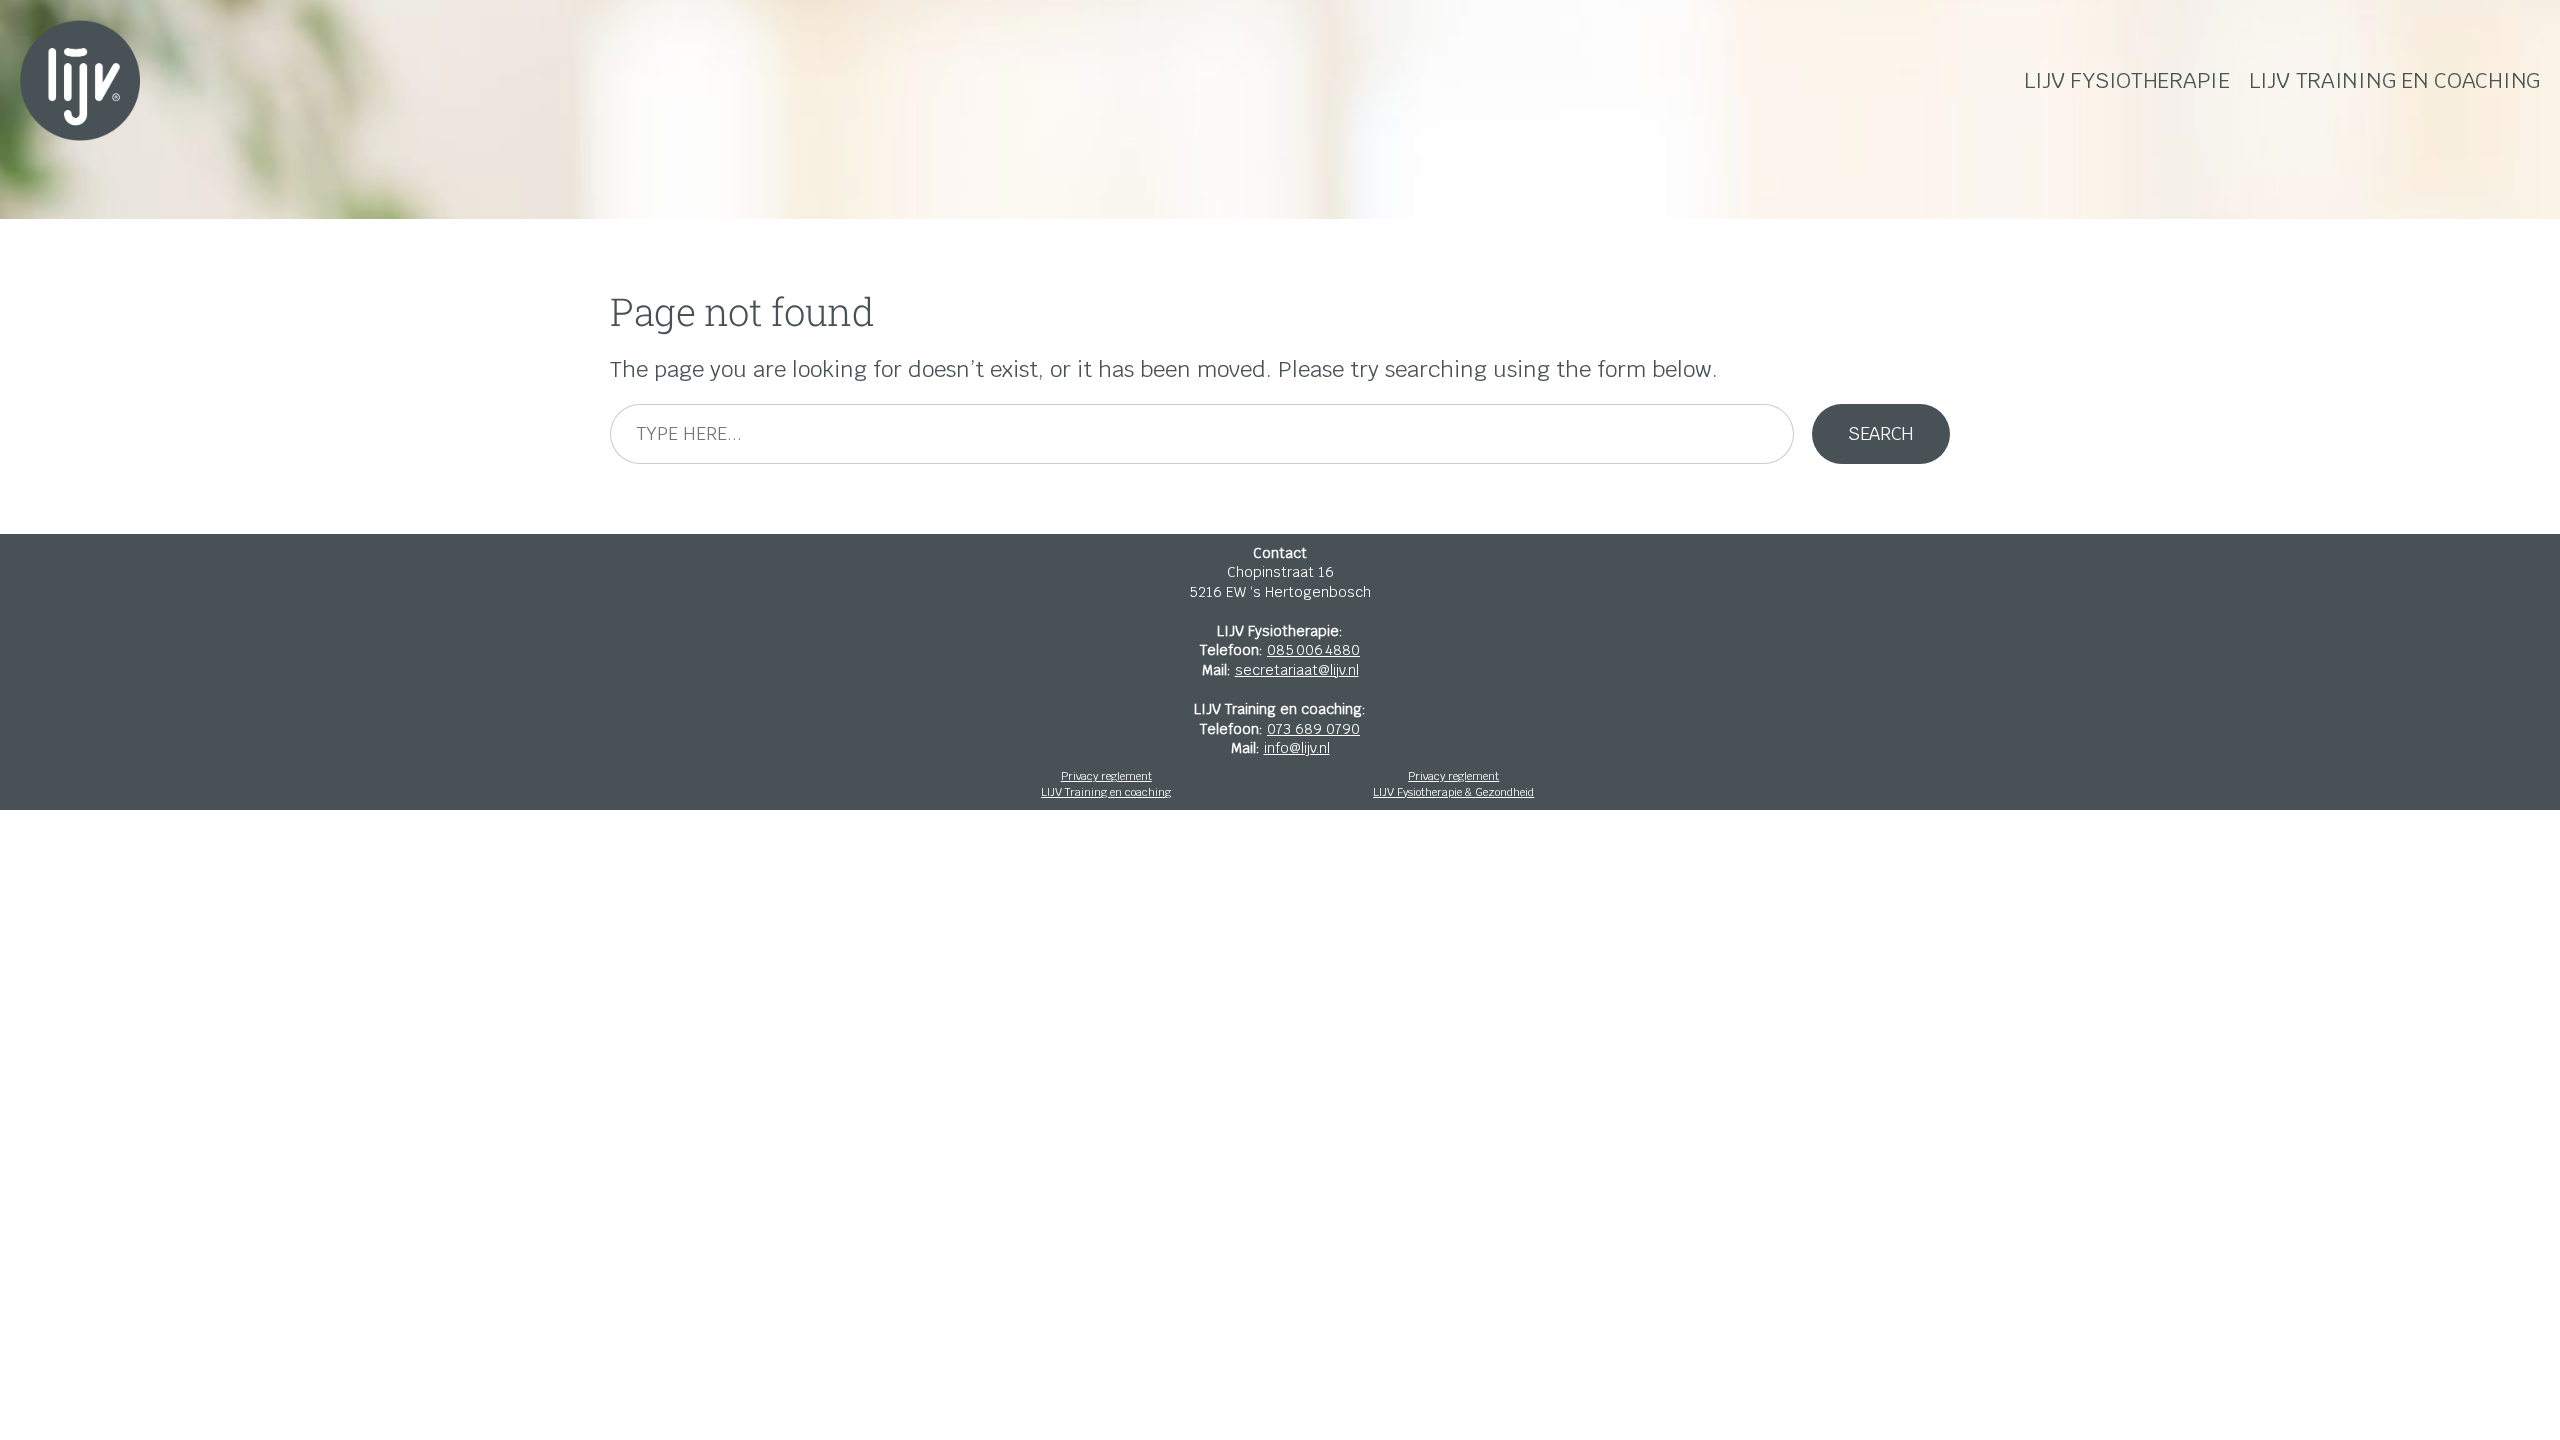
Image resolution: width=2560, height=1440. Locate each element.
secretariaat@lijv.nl (1297, 670)
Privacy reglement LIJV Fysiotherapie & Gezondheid (1453, 784)
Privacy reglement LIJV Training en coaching (1106, 784)
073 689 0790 (1313, 729)
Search (1881, 433)
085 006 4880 (1313, 650)
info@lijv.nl (1297, 748)
